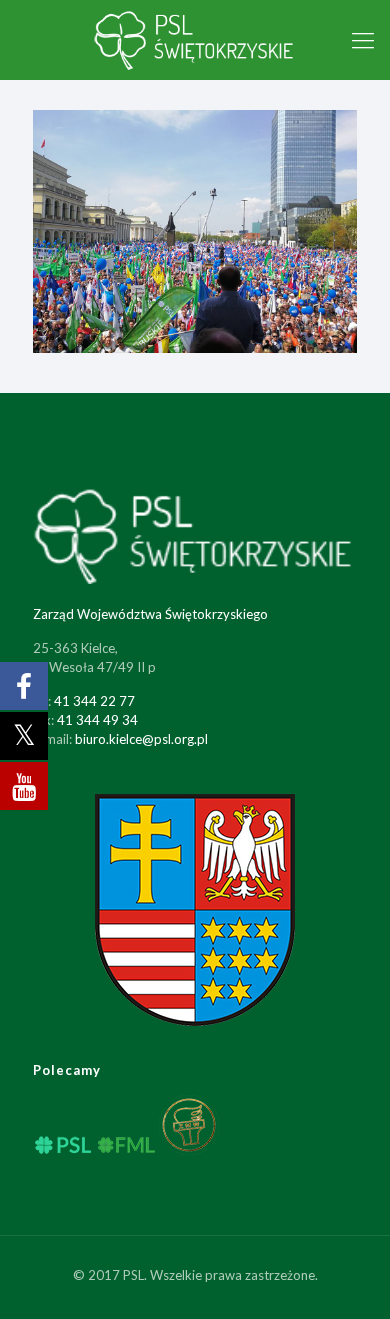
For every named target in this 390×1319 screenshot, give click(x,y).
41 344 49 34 (97, 720)
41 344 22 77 (94, 701)
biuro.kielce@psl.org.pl (141, 739)
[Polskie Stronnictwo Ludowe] (195, 40)
